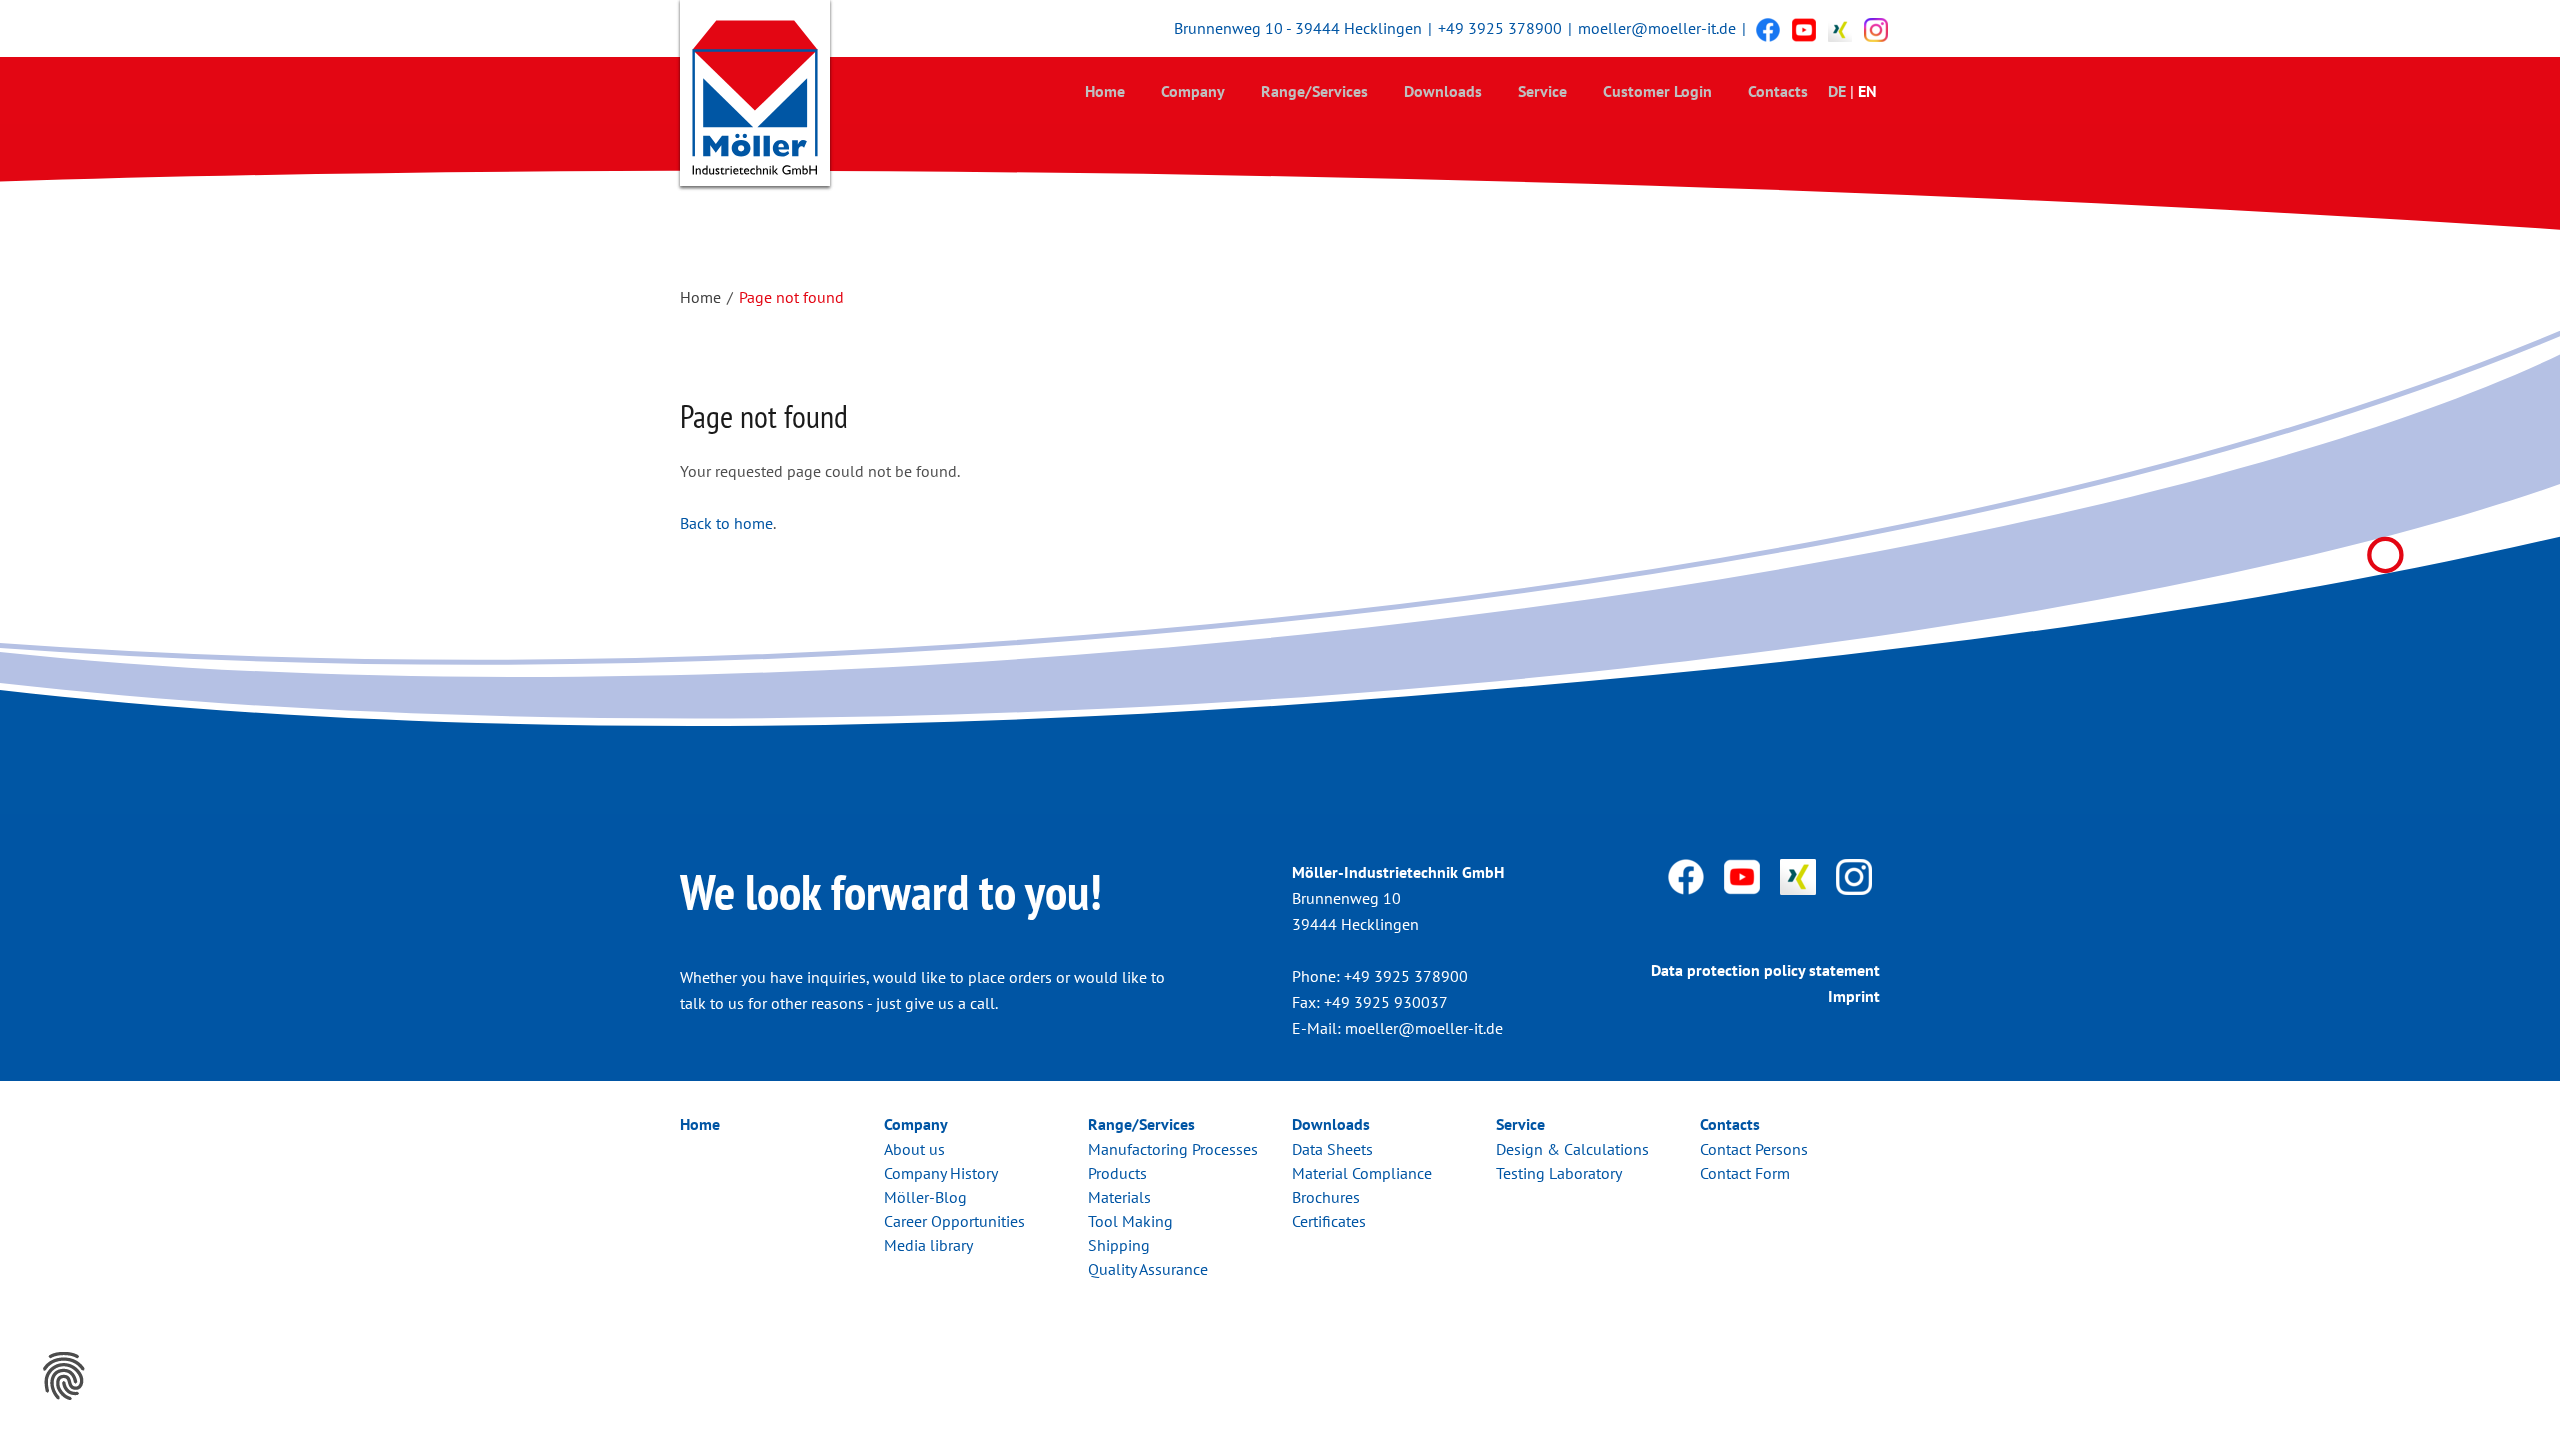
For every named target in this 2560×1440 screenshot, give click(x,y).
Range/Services (1314, 91)
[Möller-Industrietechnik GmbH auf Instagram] (1876, 29)
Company (1193, 91)
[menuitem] (1105, 90)
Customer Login (1657, 91)
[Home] (755, 97)
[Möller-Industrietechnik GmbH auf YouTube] (1804, 29)
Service (1542, 91)
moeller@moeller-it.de (1657, 28)
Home (1105, 91)
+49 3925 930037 (1386, 1002)
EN (1867, 91)
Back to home (726, 523)
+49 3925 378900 (1500, 28)
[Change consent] (64, 1376)
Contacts (1778, 91)
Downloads (1443, 91)
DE (1837, 91)
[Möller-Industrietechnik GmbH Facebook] (1768, 29)
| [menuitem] (1852, 91)
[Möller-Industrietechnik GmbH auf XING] (1840, 29)
